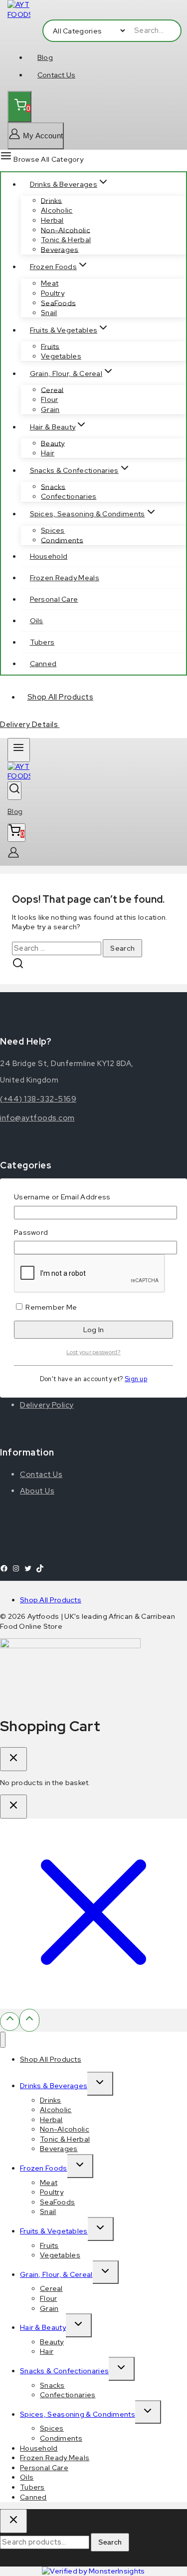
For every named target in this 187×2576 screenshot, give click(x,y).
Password (31, 1232)
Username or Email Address (62, 1197)
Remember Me (51, 1307)
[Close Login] (13, 1807)
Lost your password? (93, 1352)
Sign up (136, 1379)
